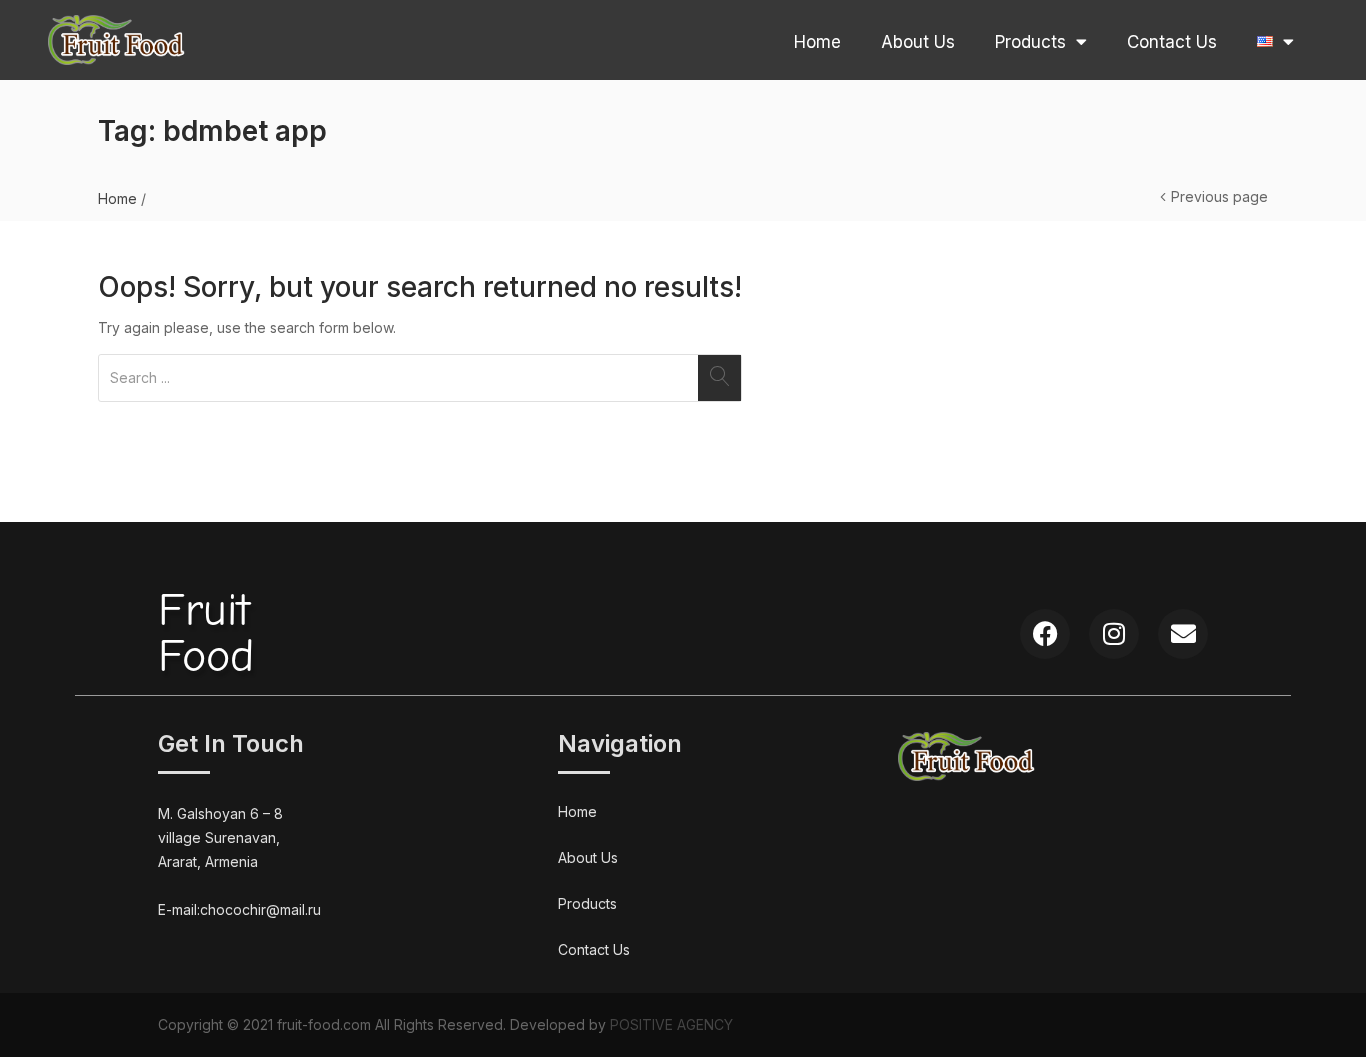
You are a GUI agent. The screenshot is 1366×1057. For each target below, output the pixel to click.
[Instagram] (1114, 634)
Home (817, 42)
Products (1030, 42)
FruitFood (206, 633)
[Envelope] (1183, 634)
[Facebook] (1045, 634)
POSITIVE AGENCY (671, 1024)
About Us (918, 42)
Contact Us (1172, 42)
